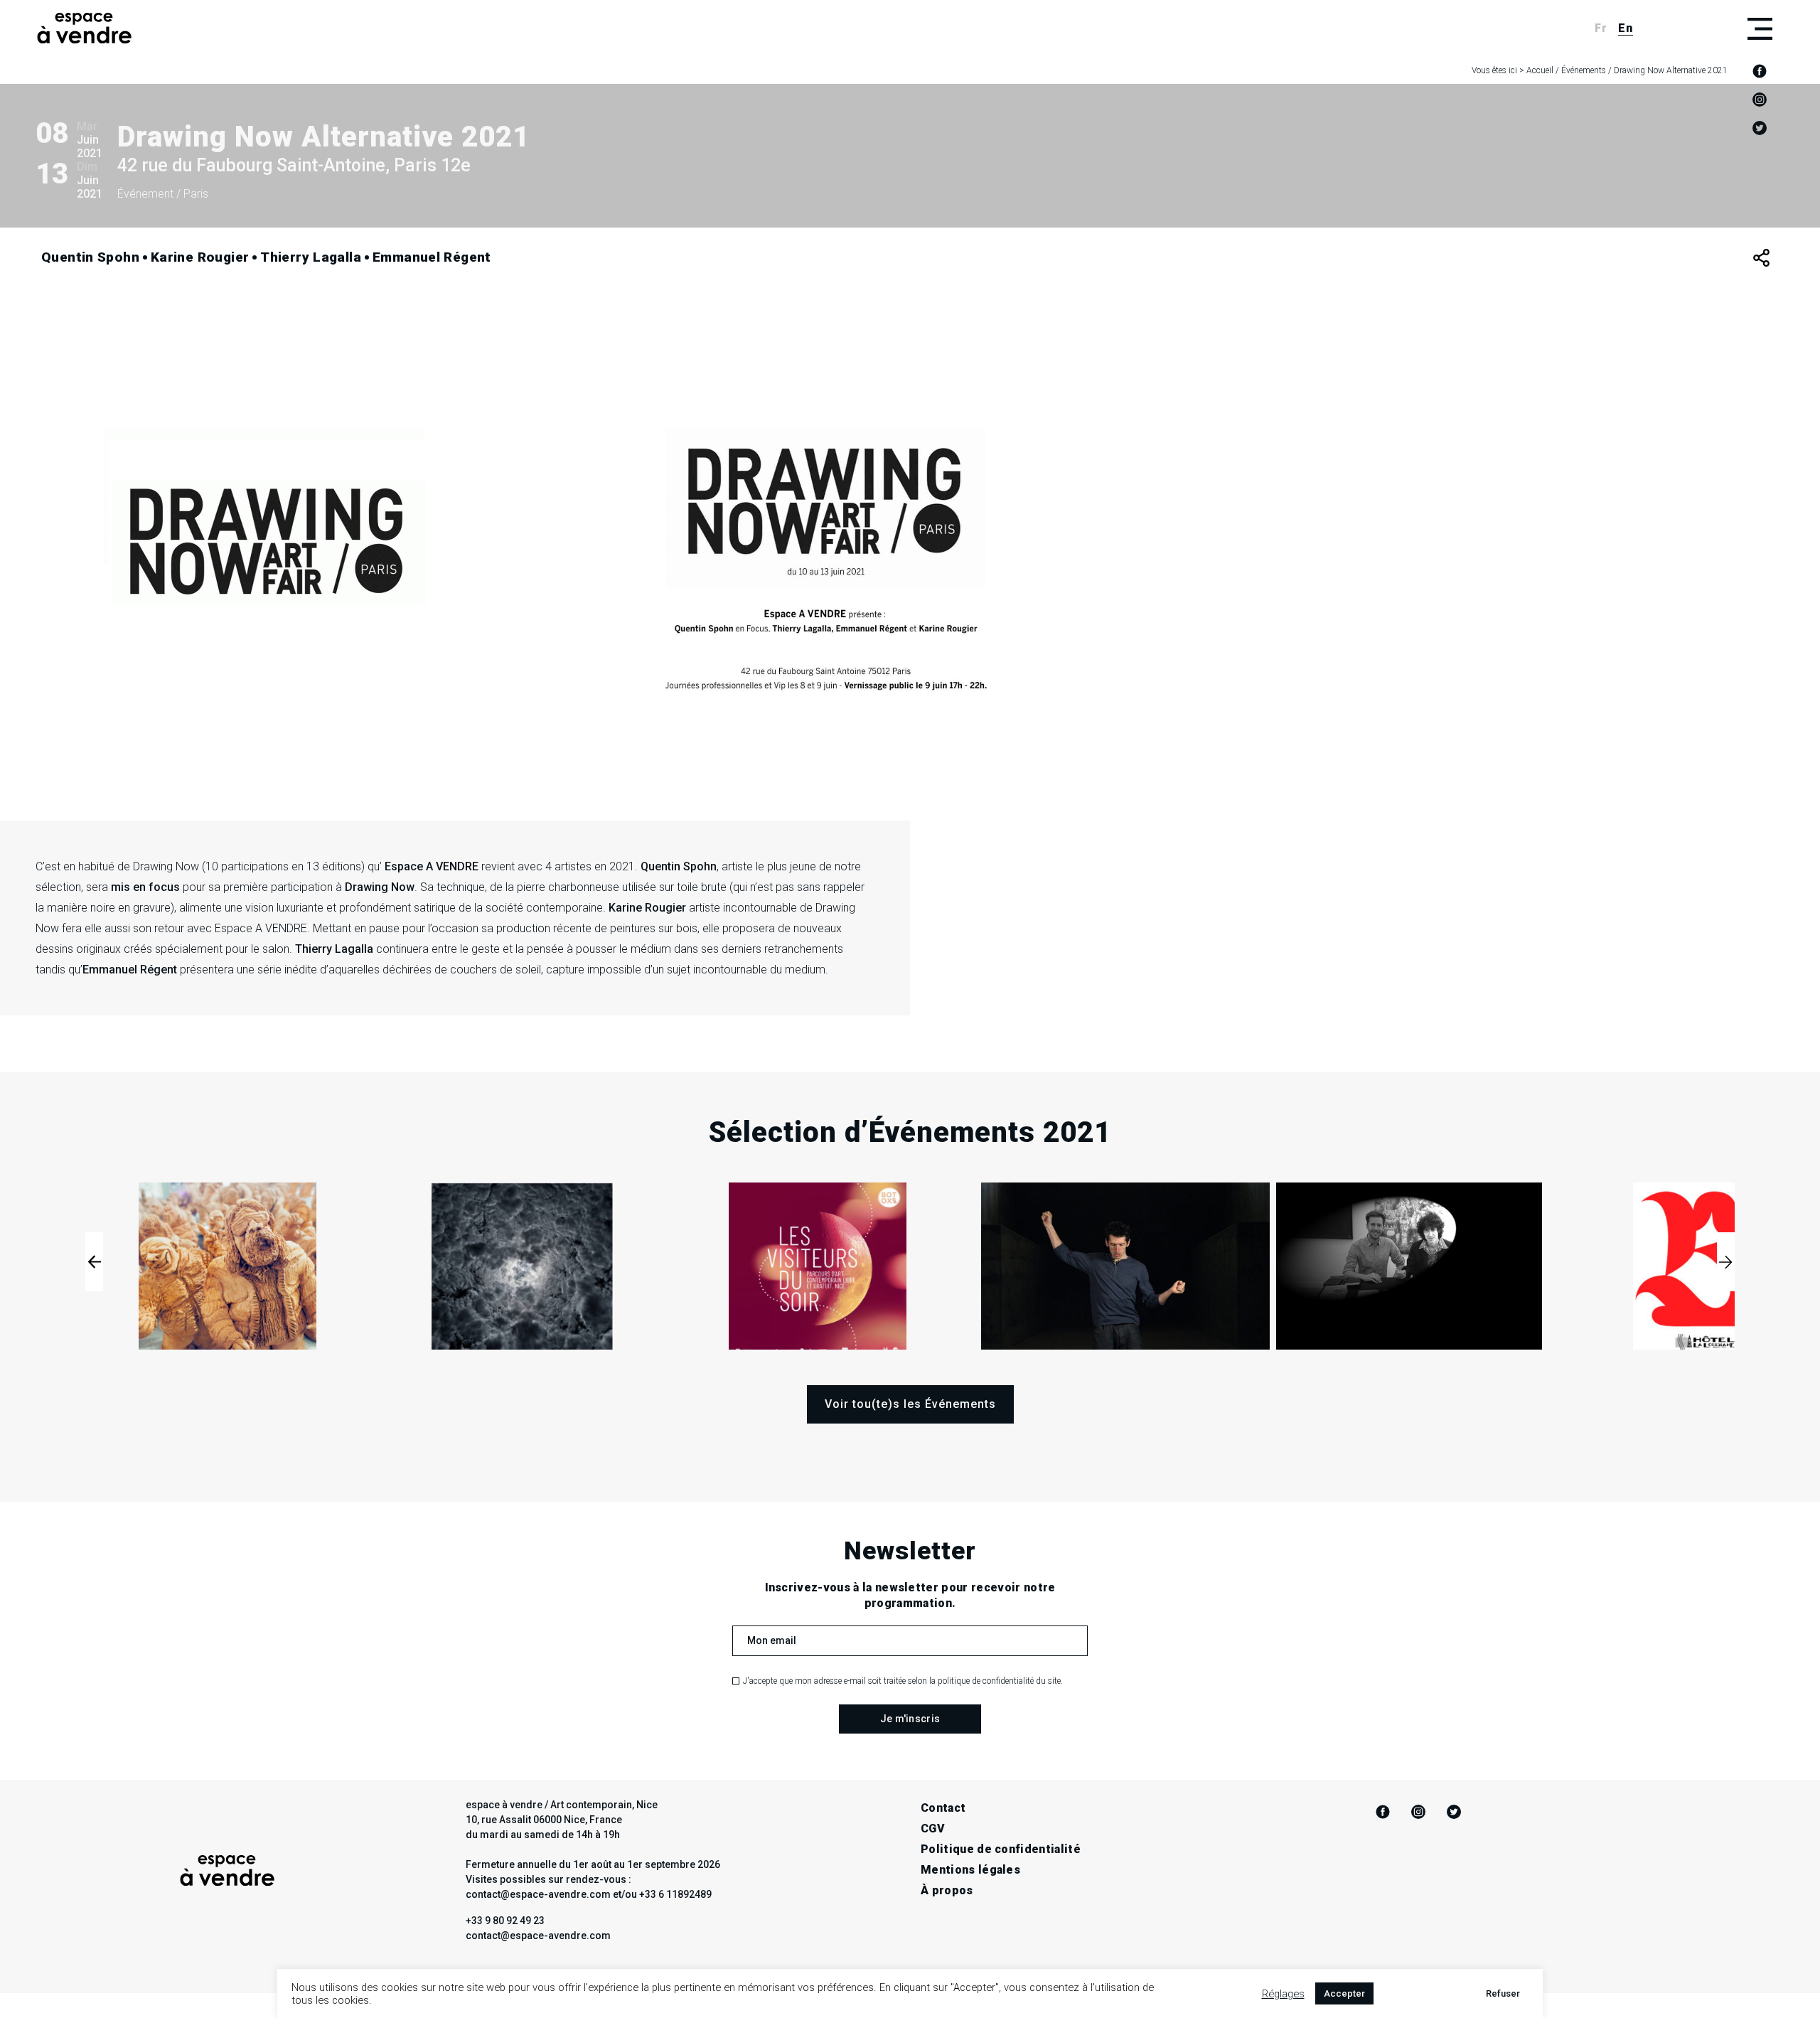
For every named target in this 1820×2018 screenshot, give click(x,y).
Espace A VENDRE (432, 866)
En (1626, 28)
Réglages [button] (1283, 1994)
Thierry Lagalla (311, 257)
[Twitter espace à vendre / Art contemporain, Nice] (1760, 128)
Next (1726, 1262)
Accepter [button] (1344, 1993)
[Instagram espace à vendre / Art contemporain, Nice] (1760, 100)
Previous (94, 1262)
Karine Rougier (200, 257)
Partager (1761, 258)
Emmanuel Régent (432, 257)
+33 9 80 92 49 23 (505, 1921)
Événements (1584, 70)
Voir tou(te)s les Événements (910, 1404)
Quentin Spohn (90, 257)
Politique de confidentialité (1001, 1849)
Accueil (1540, 70)
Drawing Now (166, 866)
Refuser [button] (1503, 1993)
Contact (943, 1808)
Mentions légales (970, 1870)
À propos (947, 1890)
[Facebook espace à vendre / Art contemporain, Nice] (1760, 71)
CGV (933, 1829)
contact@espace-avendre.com (538, 1936)
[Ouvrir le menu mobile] (1760, 28)
